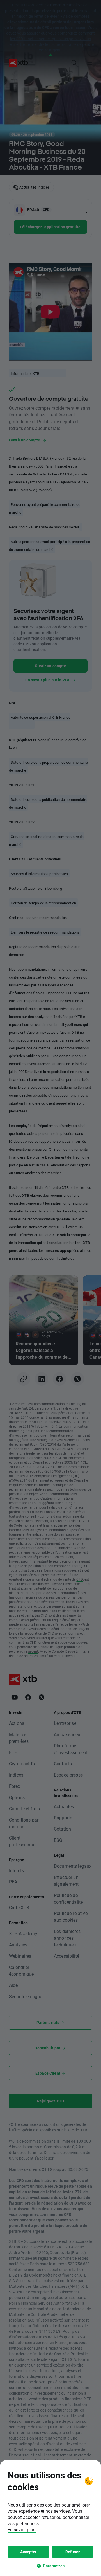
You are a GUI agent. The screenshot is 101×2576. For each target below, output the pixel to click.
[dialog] (50, 2518)
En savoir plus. (22, 2529)
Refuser (73, 2552)
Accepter (28, 2552)
